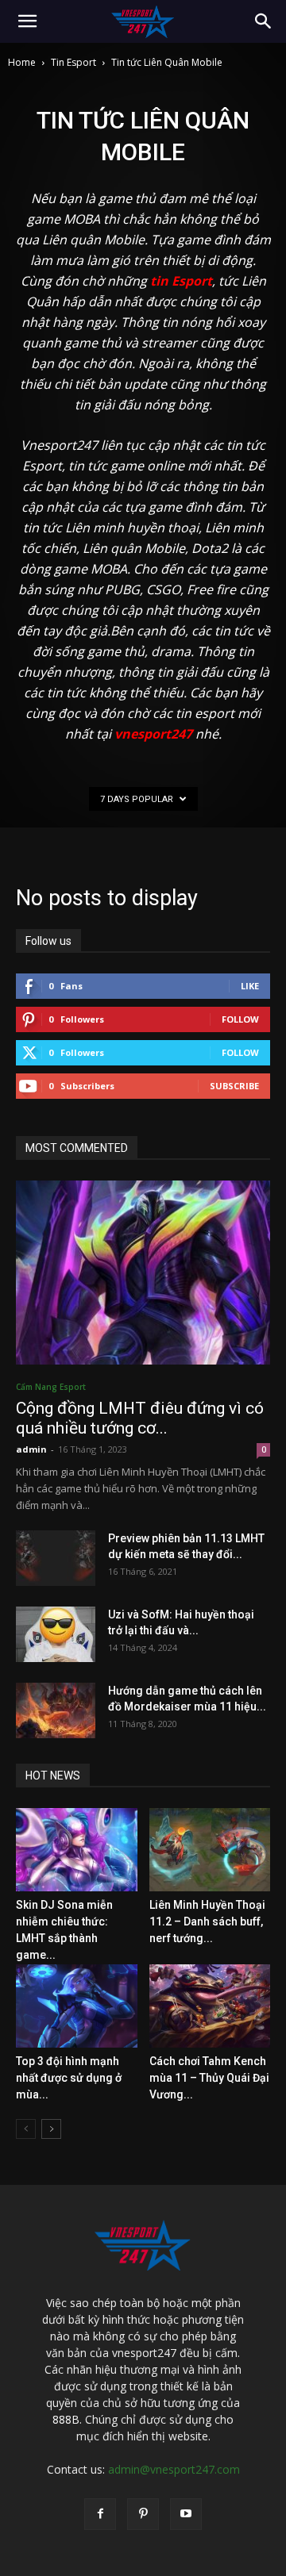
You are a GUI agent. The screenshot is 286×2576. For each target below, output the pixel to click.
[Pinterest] (143, 2514)
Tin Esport (73, 62)
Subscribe (234, 1086)
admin (31, 1449)
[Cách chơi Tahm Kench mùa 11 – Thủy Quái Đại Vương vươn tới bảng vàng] (210, 2006)
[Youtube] (186, 2514)
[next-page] (51, 2129)
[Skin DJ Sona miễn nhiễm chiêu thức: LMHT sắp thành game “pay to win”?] (77, 1850)
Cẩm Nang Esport (51, 1387)
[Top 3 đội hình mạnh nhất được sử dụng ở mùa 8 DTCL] (77, 2006)
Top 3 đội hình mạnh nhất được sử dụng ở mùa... (69, 2078)
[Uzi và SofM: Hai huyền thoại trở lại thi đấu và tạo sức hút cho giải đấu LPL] (56, 1634)
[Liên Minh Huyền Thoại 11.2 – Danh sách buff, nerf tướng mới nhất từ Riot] (210, 1850)
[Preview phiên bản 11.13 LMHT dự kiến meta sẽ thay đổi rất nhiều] (56, 1558)
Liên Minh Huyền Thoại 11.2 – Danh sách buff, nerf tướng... (207, 1921)
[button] (27, 21)
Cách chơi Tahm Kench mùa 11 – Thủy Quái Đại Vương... (209, 2078)
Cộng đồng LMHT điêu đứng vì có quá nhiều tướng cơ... (140, 1418)
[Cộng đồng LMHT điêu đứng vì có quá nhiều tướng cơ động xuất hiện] (143, 1273)
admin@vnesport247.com (174, 2469)
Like (250, 986)
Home (22, 62)
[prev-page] (26, 2129)
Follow (240, 1019)
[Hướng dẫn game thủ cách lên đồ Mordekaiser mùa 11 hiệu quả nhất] (56, 1710)
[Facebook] (100, 2514)
